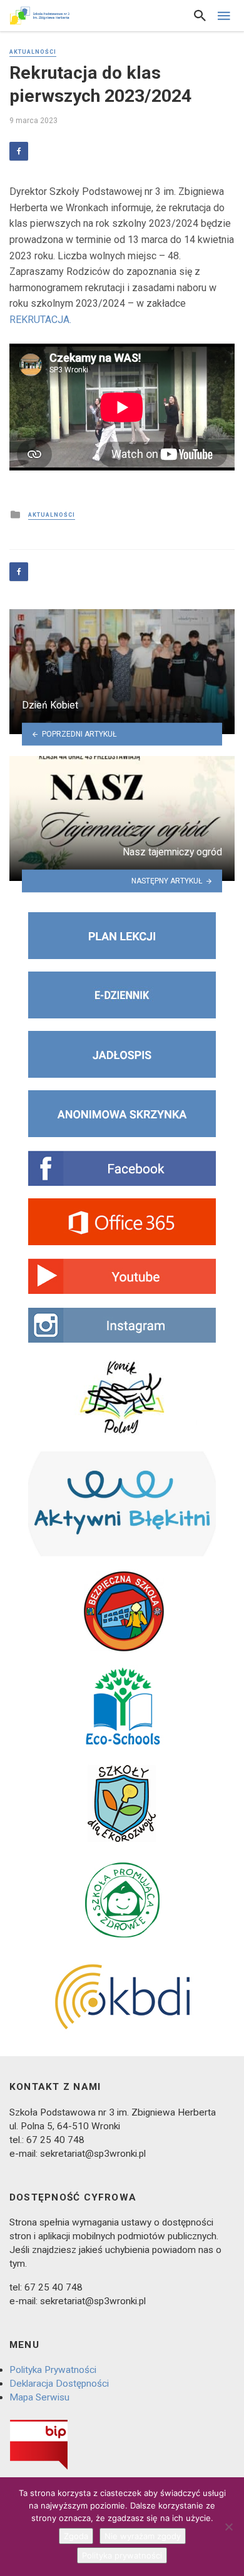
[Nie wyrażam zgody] (228, 2527)
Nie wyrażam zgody (143, 2536)
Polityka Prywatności (53, 2370)
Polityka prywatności (122, 2555)
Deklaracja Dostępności (59, 2384)
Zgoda (76, 2536)
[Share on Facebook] (19, 151)
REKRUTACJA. (40, 320)
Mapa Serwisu (39, 2397)
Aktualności (33, 52)
